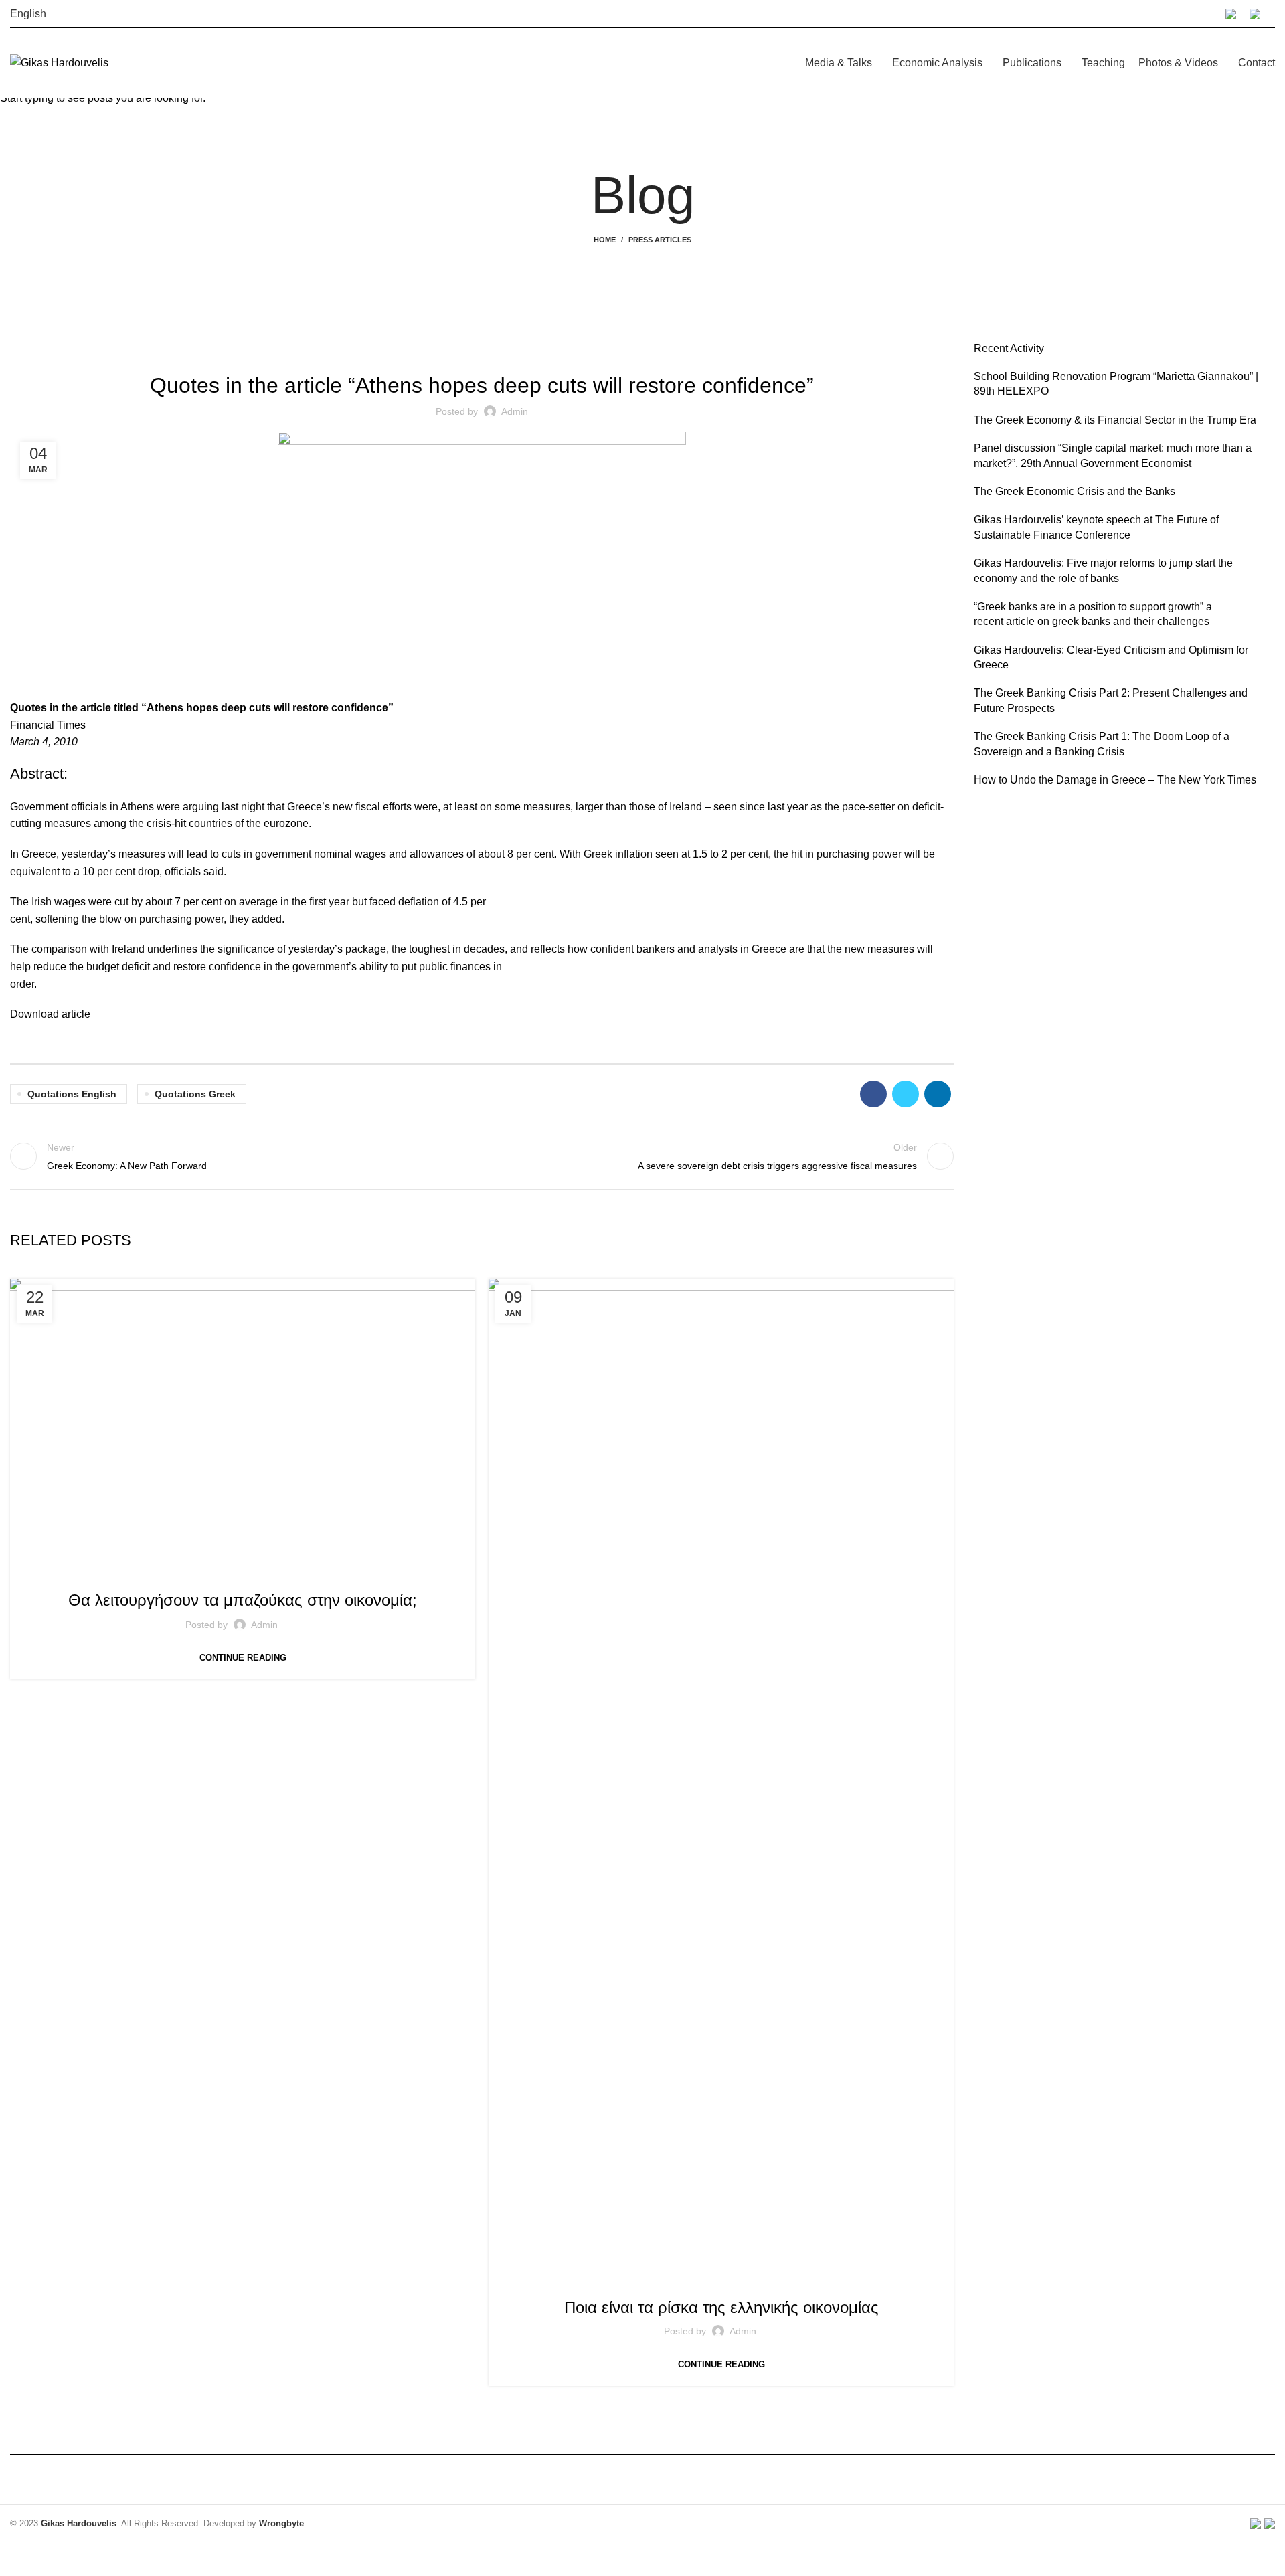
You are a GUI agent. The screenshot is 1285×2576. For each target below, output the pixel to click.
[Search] (1274, 14)
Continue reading (243, 1658)
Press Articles (243, 1572)
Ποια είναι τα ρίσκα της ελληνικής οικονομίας (721, 2307)
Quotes (759, 2279)
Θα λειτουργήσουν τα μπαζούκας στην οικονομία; (243, 1600)
